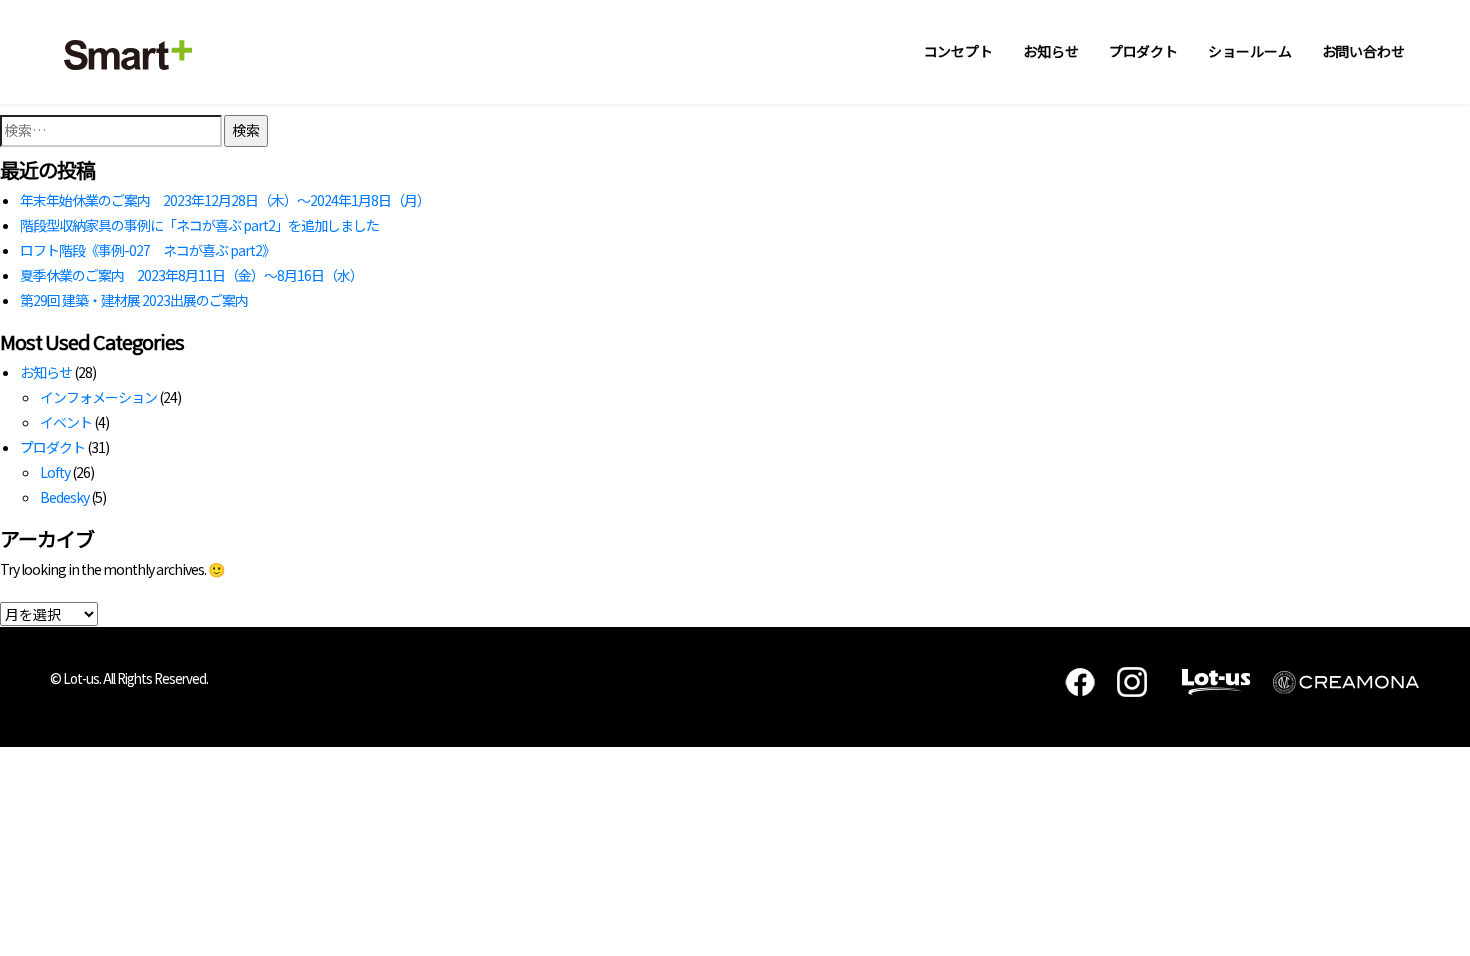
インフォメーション (98, 397)
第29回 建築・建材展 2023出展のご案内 (134, 300)
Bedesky (64, 497)
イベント (66, 422)
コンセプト (959, 51)
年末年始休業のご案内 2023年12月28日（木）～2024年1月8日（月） (225, 200)
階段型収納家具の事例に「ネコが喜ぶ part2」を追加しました (199, 225)
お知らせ (1051, 51)
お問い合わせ (1363, 51)
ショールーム (1249, 51)
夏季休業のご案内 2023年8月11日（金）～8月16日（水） (191, 275)
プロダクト (1144, 51)
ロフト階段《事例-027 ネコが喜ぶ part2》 (147, 250)
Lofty (55, 472)
